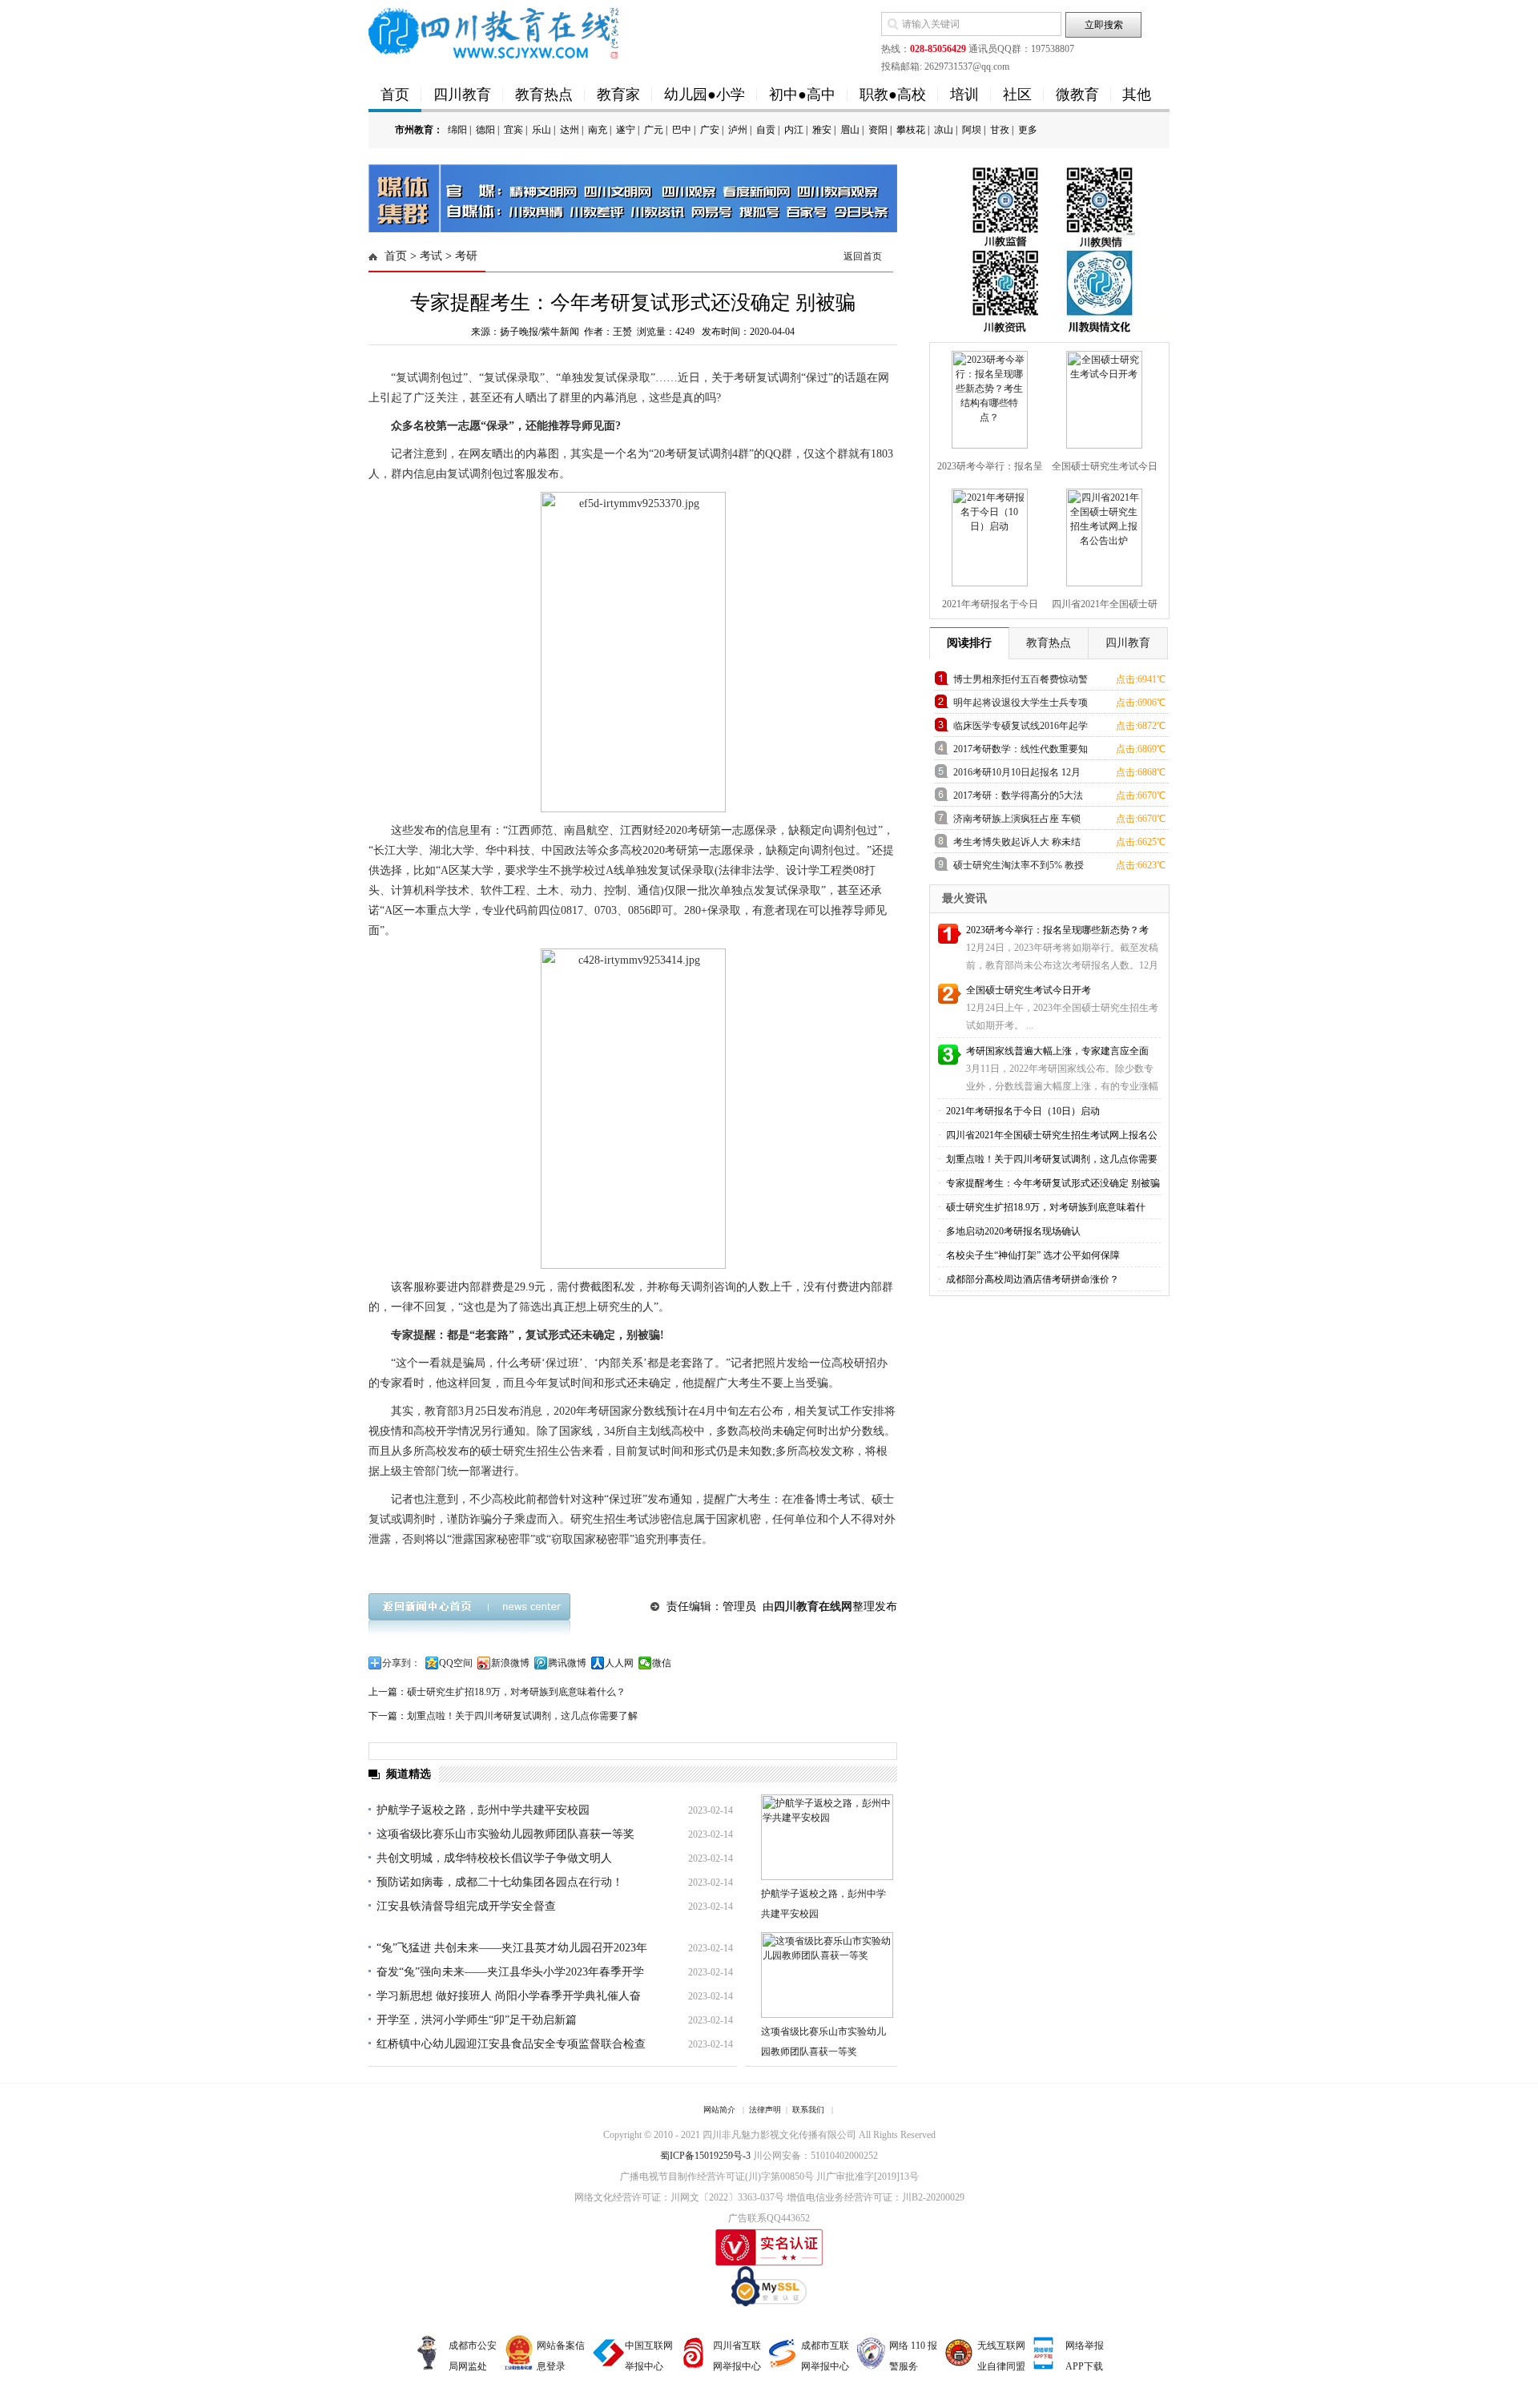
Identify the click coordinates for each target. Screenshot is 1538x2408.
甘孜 (1000, 130)
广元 (654, 130)
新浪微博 (510, 1663)
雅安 (822, 130)
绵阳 (457, 130)
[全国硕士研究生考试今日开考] (1102, 397)
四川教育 (462, 95)
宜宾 (513, 130)
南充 (598, 130)
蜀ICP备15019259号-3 (705, 2156)
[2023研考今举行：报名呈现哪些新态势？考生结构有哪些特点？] (988, 397)
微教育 (1077, 95)
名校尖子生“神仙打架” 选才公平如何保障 (1032, 1255)
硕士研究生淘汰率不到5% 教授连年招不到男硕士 (1019, 868)
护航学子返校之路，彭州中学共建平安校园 (483, 1810)
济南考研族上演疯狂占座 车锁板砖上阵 (1017, 821)
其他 (1137, 95)
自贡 (766, 130)
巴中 (682, 130)
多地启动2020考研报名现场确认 (1012, 1231)
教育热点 (544, 95)
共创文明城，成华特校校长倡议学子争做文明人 (494, 1858)
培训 (964, 95)
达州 (570, 130)
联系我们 (808, 2110)
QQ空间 (456, 1663)
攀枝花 (911, 130)
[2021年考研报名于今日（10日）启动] (988, 534)
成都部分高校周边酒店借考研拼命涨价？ (1031, 1279)
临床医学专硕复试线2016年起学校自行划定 (1021, 729)
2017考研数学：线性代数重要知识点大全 (1021, 752)
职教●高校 (893, 95)
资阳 (878, 130)
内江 (794, 130)
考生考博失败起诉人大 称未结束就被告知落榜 (1017, 845)
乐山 (542, 130)
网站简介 (719, 2110)
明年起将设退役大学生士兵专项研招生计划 (1021, 705)
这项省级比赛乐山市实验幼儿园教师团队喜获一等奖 (505, 1834)
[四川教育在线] (495, 32)
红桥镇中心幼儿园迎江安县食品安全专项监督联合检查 (511, 2044)
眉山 (850, 130)
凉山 (944, 130)
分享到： (401, 1663)
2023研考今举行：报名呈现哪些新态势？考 (1057, 930)
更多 (1028, 130)
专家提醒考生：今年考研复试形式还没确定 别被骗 (1052, 1183)
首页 (395, 95)
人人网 (619, 1663)
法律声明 (765, 2110)
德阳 (485, 130)
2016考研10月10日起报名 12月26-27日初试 (1017, 775)
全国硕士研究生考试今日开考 (1029, 990)
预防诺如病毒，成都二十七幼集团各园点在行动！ (500, 1882)
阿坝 (972, 130)
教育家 (618, 95)
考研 (466, 256)
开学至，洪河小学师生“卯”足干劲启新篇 (477, 2020)
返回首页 (863, 256)
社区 (1017, 95)
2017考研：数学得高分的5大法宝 (1018, 798)
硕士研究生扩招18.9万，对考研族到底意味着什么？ (516, 1692)
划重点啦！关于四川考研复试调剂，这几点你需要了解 (522, 1716)
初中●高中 (802, 95)
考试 (431, 256)
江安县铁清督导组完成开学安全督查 (466, 1906)
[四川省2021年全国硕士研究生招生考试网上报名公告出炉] (1102, 534)
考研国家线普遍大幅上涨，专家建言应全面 (1057, 1051)
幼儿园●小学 (705, 95)
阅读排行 (969, 643)
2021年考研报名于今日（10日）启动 (1022, 1111)
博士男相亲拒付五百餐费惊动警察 (1021, 682)
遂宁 (626, 130)
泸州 (738, 130)
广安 (710, 130)
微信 (662, 1663)
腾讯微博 (567, 1663)
